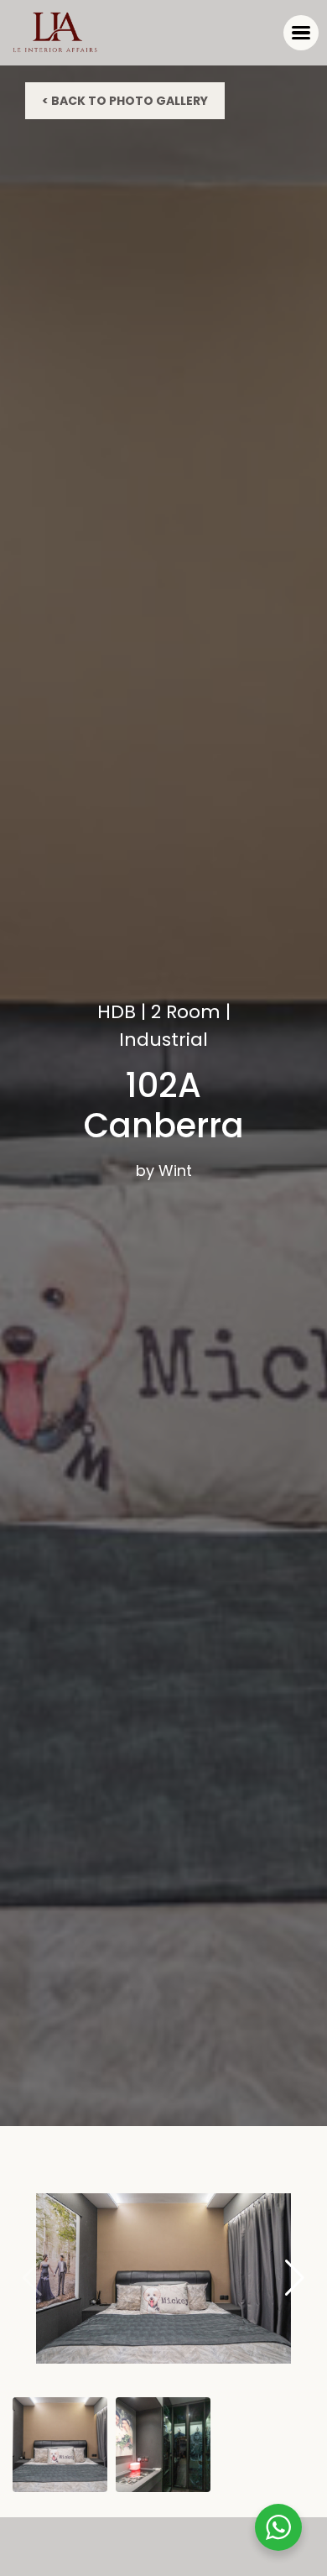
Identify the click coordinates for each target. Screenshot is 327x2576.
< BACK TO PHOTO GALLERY (125, 101)
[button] (295, 2278)
